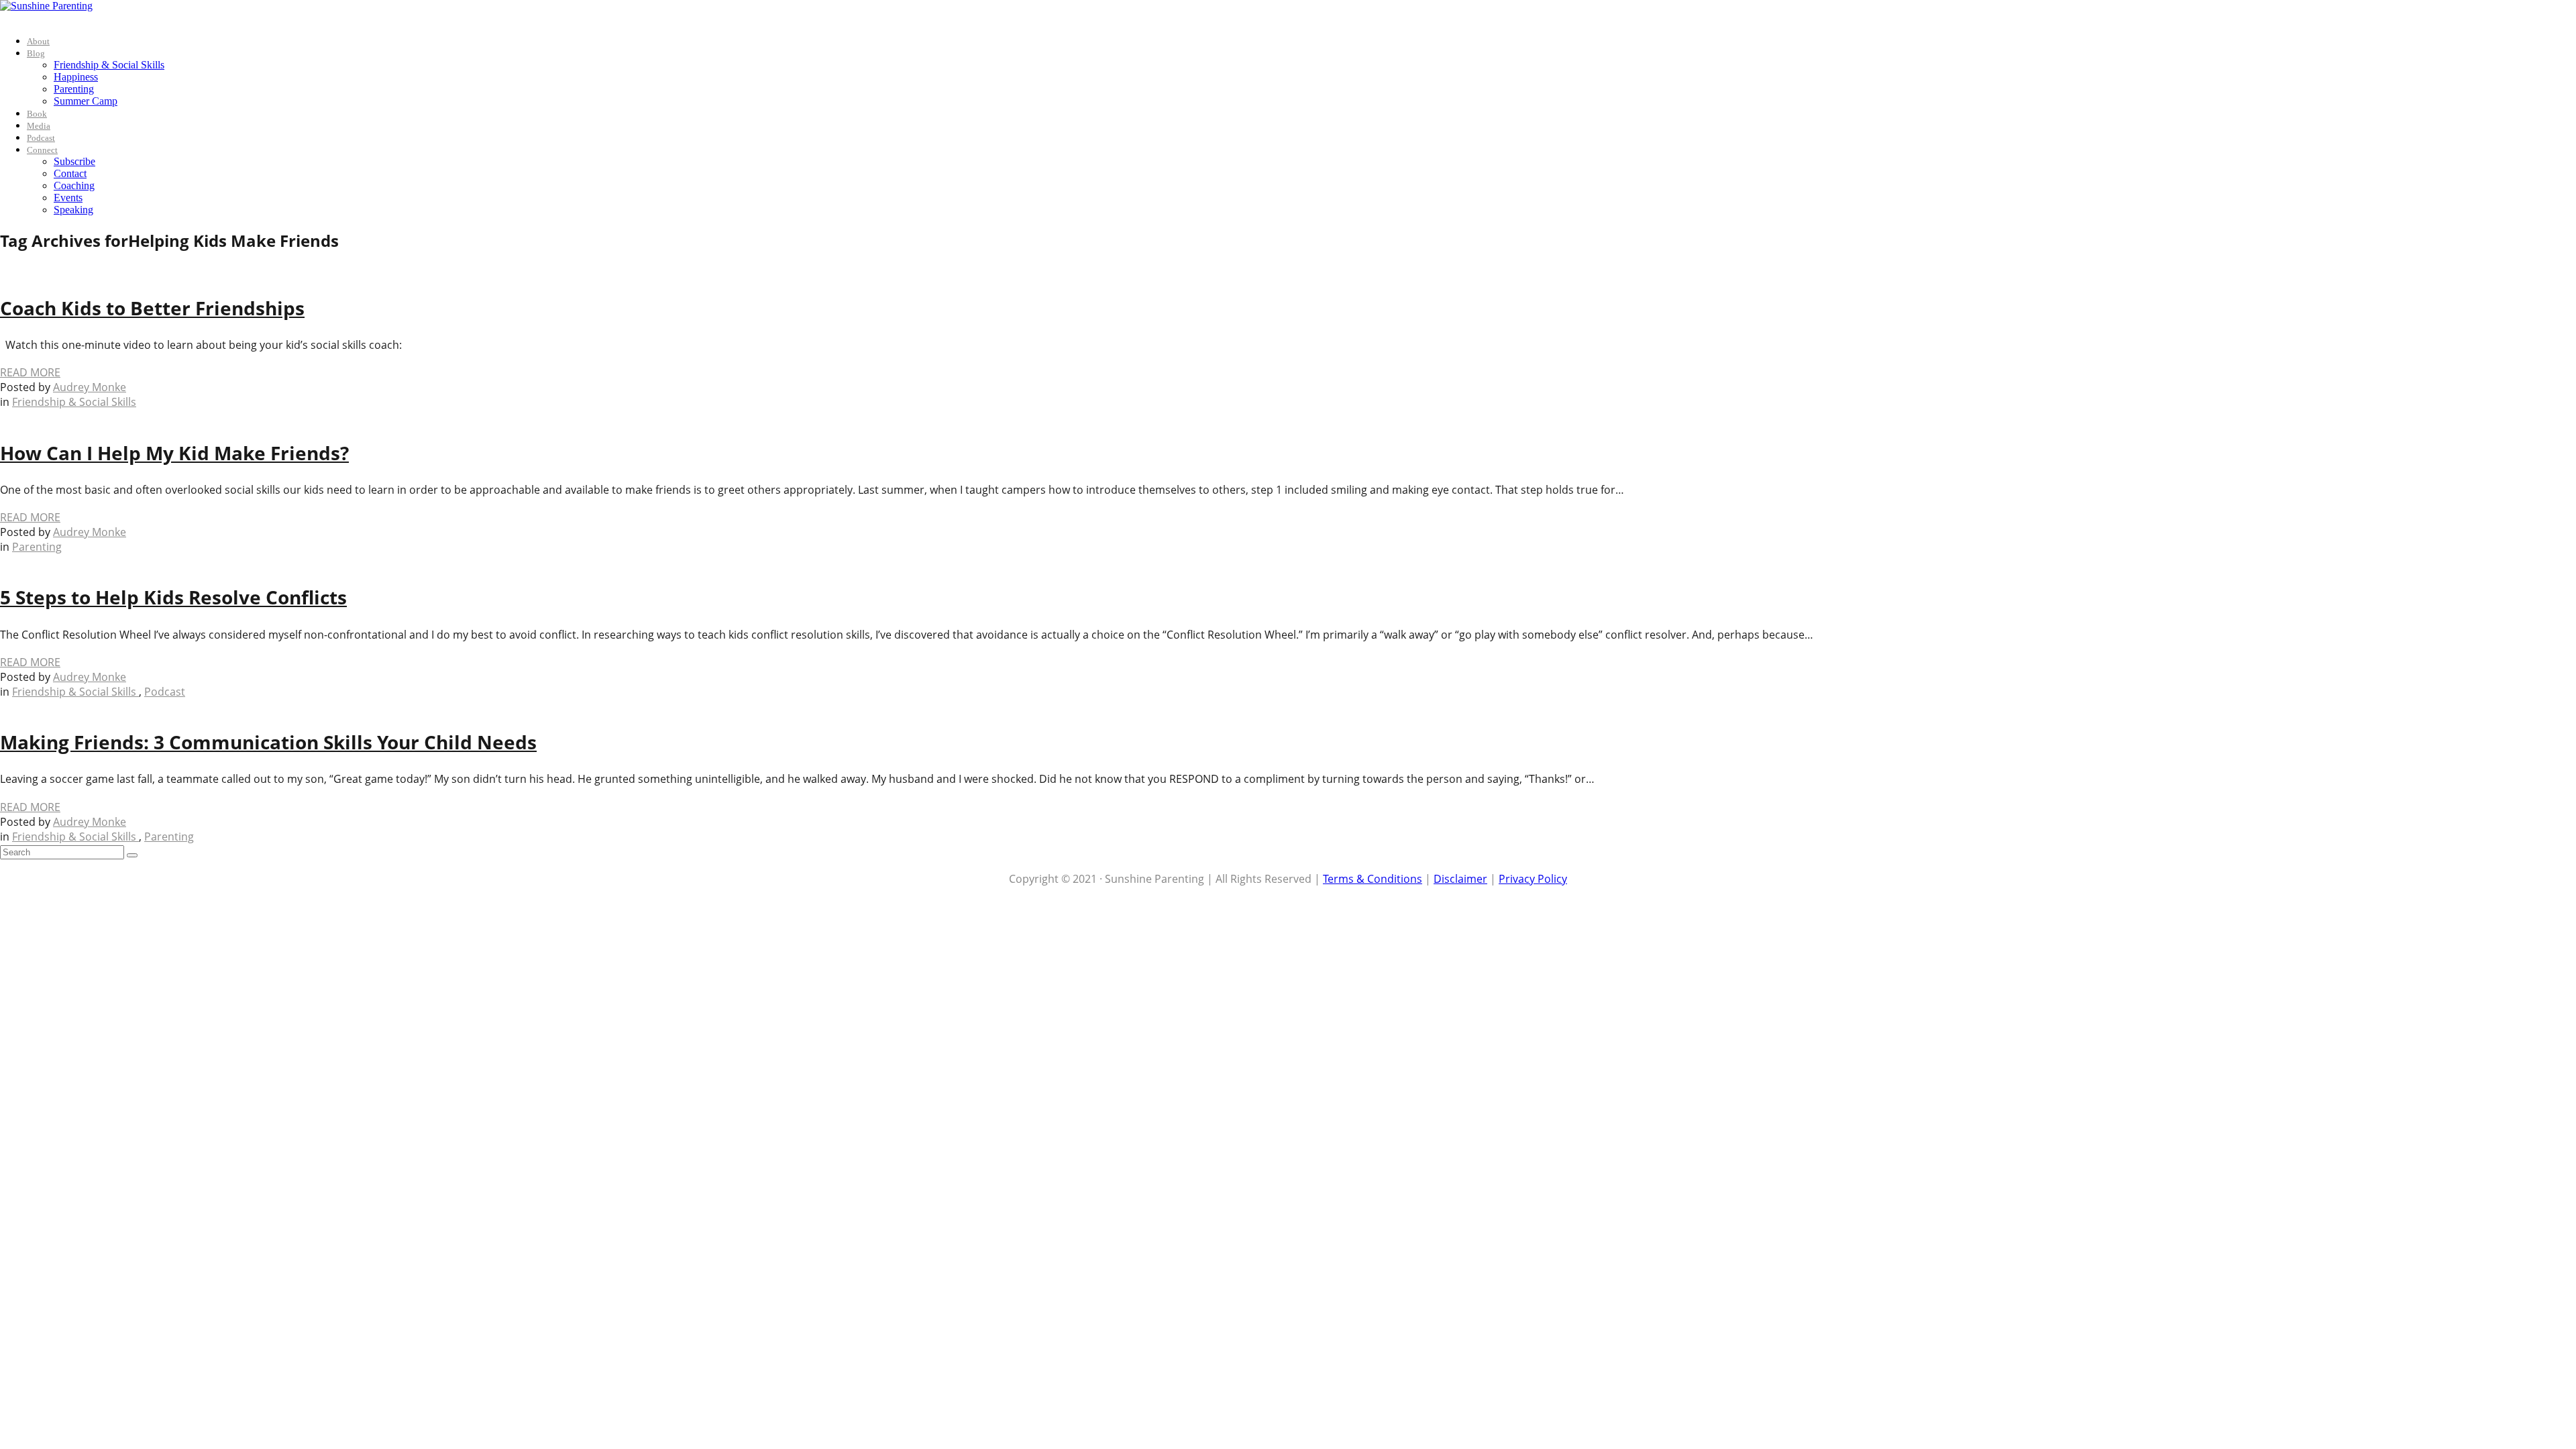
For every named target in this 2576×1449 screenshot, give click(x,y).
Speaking (73, 210)
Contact (70, 173)
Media (39, 126)
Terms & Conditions (1373, 879)
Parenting (74, 89)
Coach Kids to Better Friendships (152, 308)
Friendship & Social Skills (109, 65)
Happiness (76, 77)
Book (37, 114)
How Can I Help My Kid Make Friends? (174, 453)
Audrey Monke (90, 387)
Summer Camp (86, 101)
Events (68, 198)
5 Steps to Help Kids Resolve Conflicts (173, 597)
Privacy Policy (1533, 879)
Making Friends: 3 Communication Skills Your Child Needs (268, 742)
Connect (42, 150)
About (38, 41)
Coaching (74, 185)
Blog (36, 53)
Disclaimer (1460, 879)
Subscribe (74, 161)
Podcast (41, 138)
